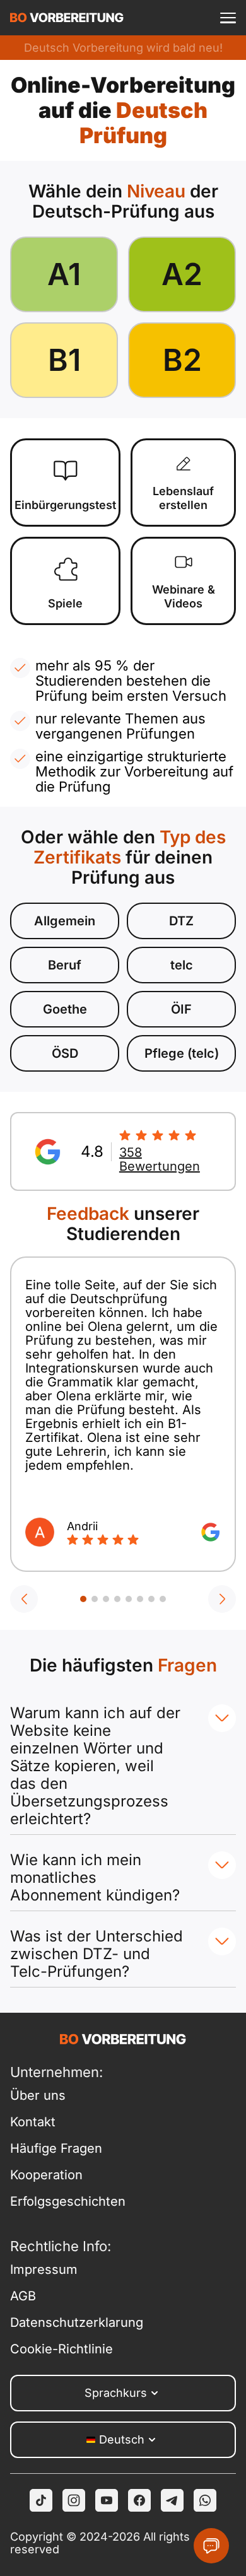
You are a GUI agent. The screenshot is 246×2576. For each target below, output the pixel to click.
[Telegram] (172, 2500)
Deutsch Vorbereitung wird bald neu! (123, 48)
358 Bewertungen (160, 1159)
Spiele (65, 603)
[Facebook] (139, 2500)
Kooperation (46, 2175)
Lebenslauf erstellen (183, 498)
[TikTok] (41, 2500)
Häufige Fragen (56, 2148)
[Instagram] (74, 2500)
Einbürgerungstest (65, 505)
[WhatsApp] (205, 2500)
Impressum (44, 2269)
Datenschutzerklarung (67, 2322)
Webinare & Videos (184, 596)
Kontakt (33, 2122)
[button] (24, 1599)
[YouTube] (107, 2500)
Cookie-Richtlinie (61, 2349)
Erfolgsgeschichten (67, 2201)
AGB (23, 2296)
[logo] (67, 18)
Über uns (38, 2095)
